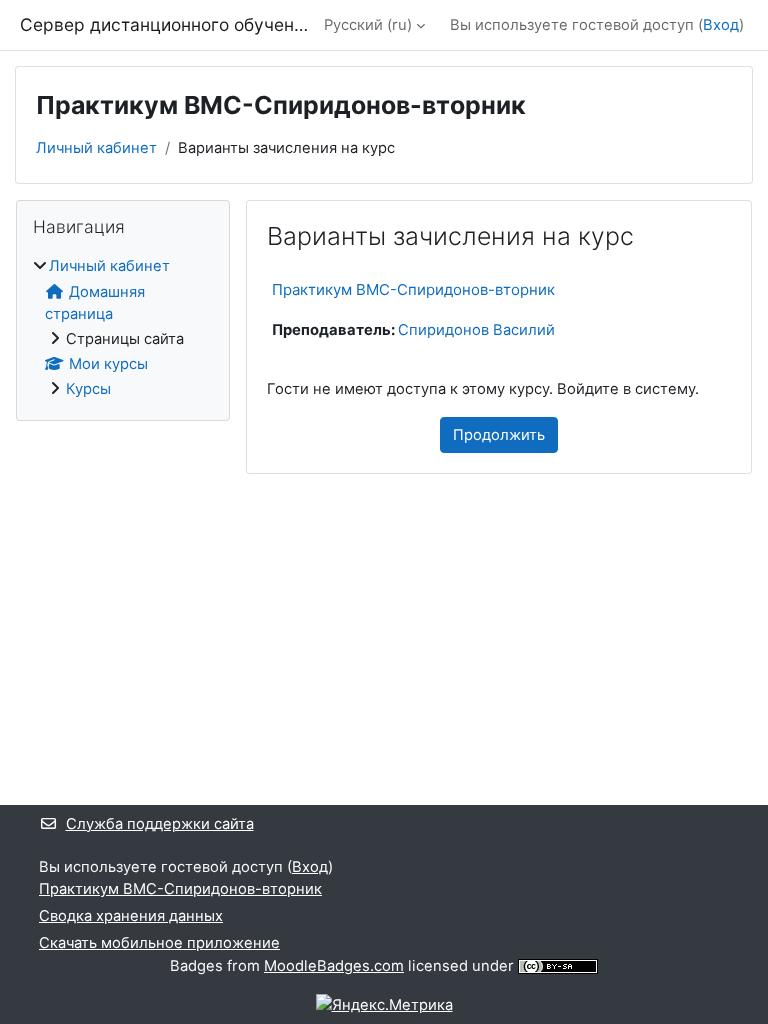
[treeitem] (123, 327)
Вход (721, 25)
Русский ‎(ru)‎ (368, 25)
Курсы (88, 389)
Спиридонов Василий (476, 330)
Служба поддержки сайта (160, 824)
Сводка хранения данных (131, 916)
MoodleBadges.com (334, 966)
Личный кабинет (96, 148)
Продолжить (499, 435)
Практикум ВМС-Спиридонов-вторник (413, 289)
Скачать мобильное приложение (159, 943)
